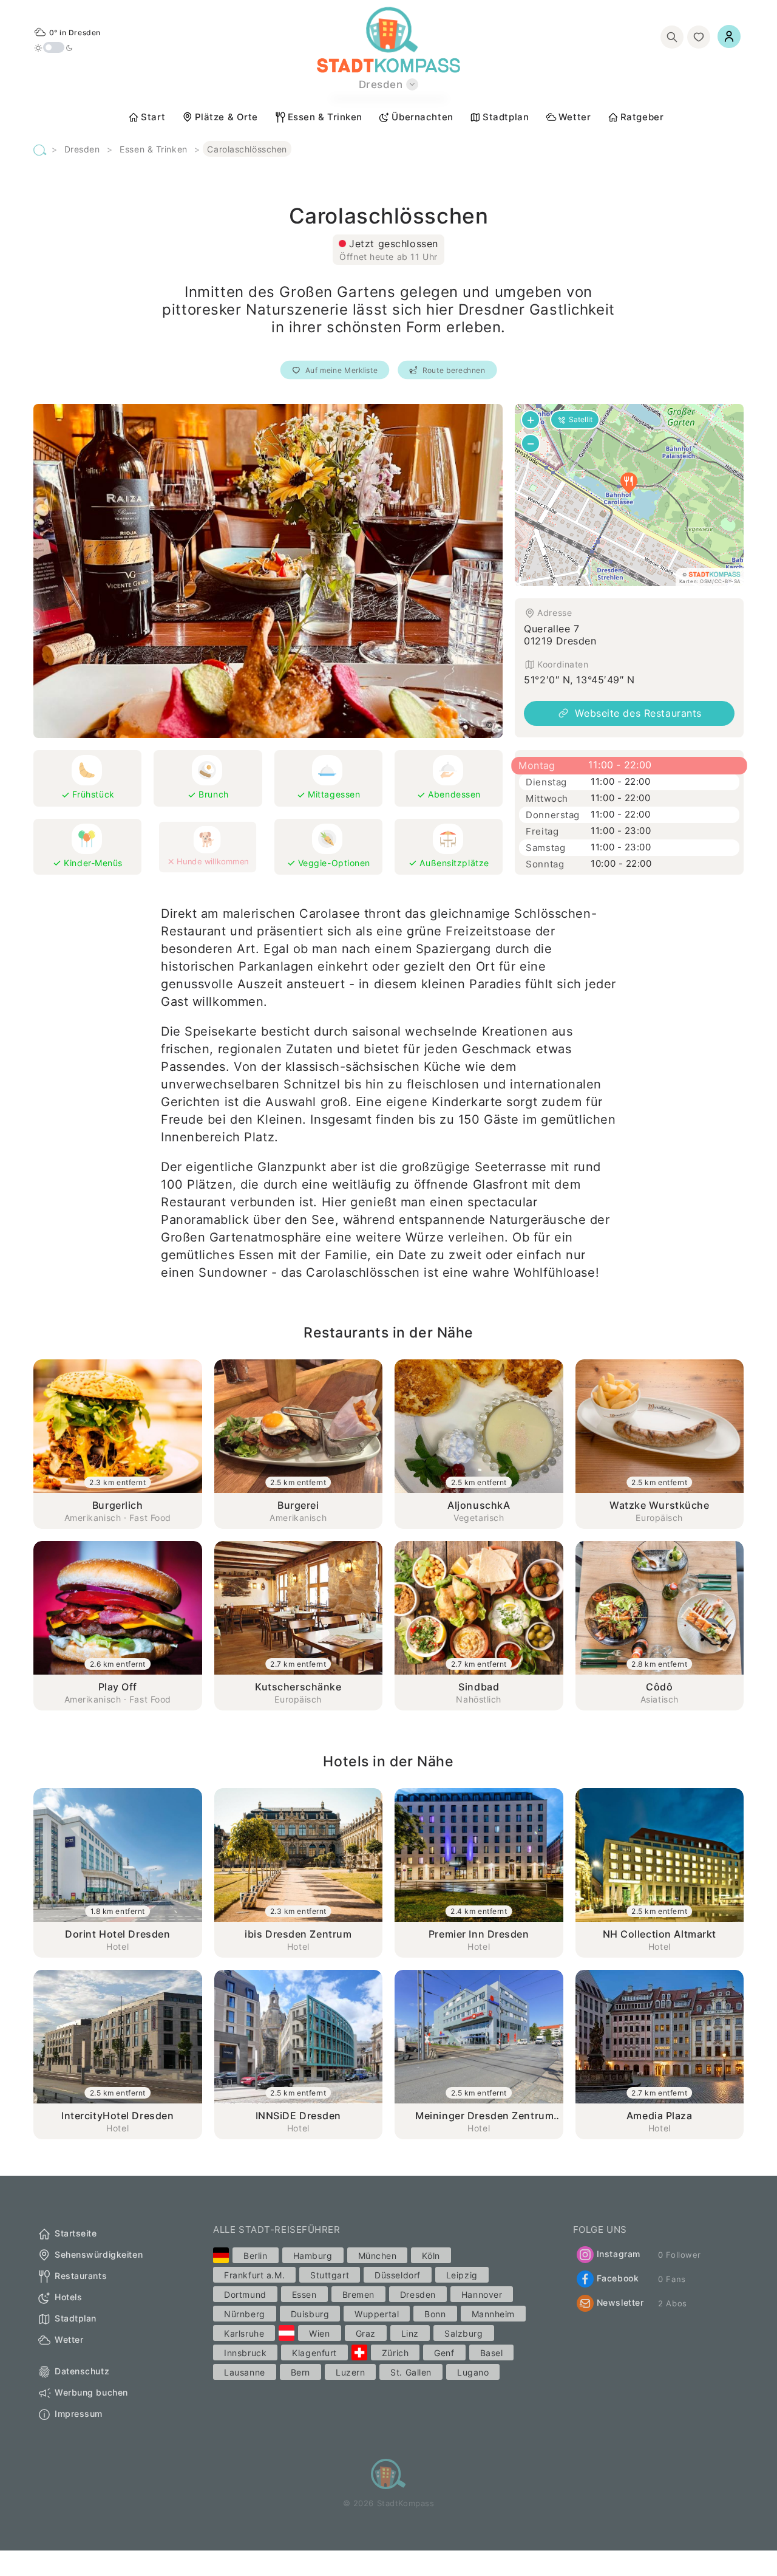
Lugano (473, 2372)
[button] (629, 483)
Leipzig (462, 2275)
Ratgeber (642, 117)
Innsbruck (245, 2353)
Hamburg (313, 2256)
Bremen (358, 2294)
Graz (366, 2333)
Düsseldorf (398, 2275)
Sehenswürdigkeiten (99, 2254)
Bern (300, 2372)
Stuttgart (330, 2275)
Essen (304, 2294)
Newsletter (620, 2302)
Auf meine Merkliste (341, 370)
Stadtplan (506, 117)
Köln (431, 2256)
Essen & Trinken (325, 117)
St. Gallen (411, 2372)
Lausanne (244, 2372)
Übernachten (422, 117)
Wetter (575, 117)
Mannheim (493, 2314)
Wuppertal (377, 2314)
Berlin (255, 2256)
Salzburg (463, 2333)
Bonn (435, 2314)
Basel (492, 2353)
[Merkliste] (699, 37)
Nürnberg (244, 2314)
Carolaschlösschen (247, 149)
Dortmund (245, 2294)
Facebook (618, 2278)
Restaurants (81, 2276)
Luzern (350, 2372)
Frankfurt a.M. (254, 2275)
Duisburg (310, 2314)
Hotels (68, 2297)
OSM (706, 581)
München (378, 2256)
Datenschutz (82, 2371)
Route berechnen (454, 370)
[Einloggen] (729, 36)
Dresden (82, 149)
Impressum (79, 2414)
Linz (410, 2333)
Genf (444, 2353)
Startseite (76, 2233)
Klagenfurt (314, 2353)
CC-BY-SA (728, 581)
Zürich (395, 2353)
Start (153, 117)
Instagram (619, 2254)
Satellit (581, 419)
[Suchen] (672, 37)
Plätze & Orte (226, 117)
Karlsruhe (244, 2333)
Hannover (482, 2294)
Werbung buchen (91, 2392)
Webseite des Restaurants (638, 713)
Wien (319, 2333)
